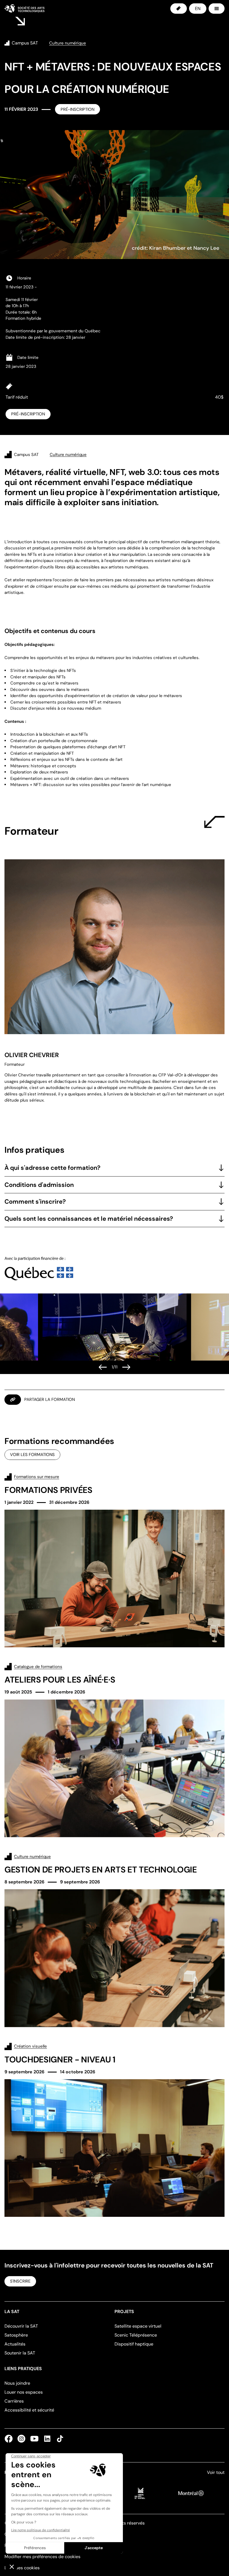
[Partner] (39, 1268)
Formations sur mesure (37, 1477)
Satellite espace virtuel (138, 2326)
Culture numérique (32, 1857)
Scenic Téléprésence (136, 2335)
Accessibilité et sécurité (29, 2410)
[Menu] (217, 9)
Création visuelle (30, 2046)
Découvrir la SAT (21, 2326)
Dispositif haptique (134, 2344)
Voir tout (216, 2472)
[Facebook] (10, 2439)
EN (198, 9)
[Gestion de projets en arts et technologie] (115, 1940)
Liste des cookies (22, 2568)
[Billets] (179, 9)
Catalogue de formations (38, 1667)
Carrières (14, 2401)
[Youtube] (34, 2439)
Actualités (15, 2344)
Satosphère (16, 2335)
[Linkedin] (47, 2439)
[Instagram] (22, 2439)
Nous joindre (17, 2383)
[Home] (24, 8)
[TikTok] (59, 2439)
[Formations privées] (115, 1560)
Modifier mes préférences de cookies (42, 2557)
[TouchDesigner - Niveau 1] (115, 2130)
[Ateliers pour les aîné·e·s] (115, 1750)
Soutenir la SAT (20, 2353)
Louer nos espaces (24, 2392)
